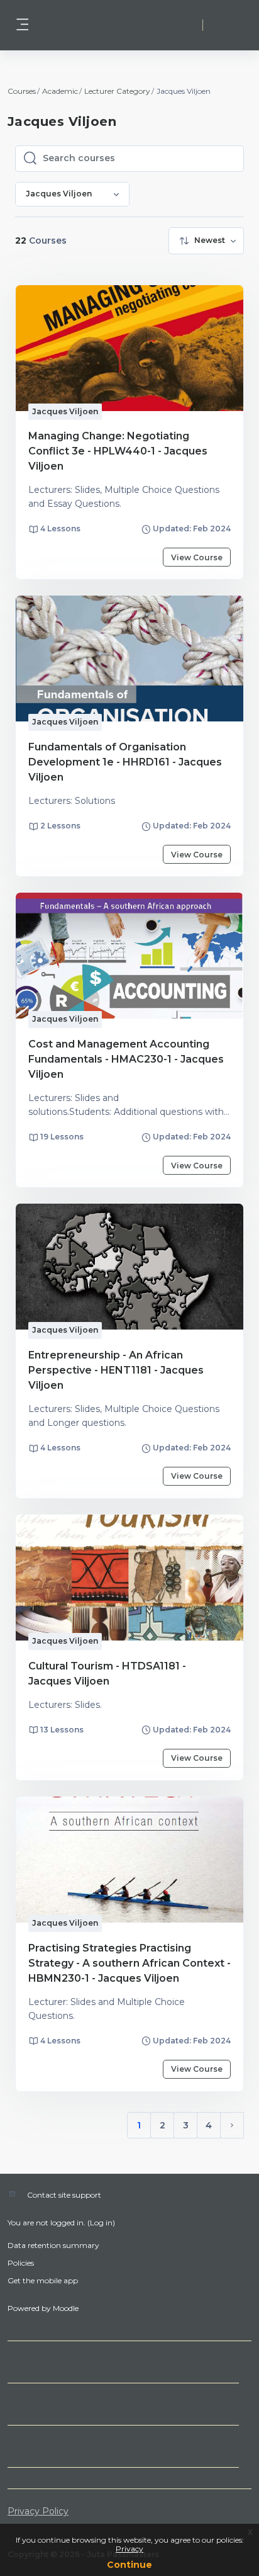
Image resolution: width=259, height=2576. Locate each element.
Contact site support (64, 2195)
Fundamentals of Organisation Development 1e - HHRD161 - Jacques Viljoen (125, 762)
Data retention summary (53, 2245)
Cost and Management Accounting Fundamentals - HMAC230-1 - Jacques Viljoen (126, 1059)
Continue (129, 2565)
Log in (228, 25)
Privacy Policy (38, 2511)
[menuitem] (206, 241)
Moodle (66, 2308)
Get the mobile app (43, 2280)
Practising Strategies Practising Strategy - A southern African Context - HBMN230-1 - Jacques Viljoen (129, 1963)
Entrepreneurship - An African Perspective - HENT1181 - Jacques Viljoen (116, 1370)
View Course (197, 557)
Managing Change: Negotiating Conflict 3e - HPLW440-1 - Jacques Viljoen (118, 451)
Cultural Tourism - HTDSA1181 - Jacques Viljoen (107, 1674)
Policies (21, 2263)
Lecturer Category (117, 91)
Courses (22, 91)
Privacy (129, 2549)
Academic (60, 91)
